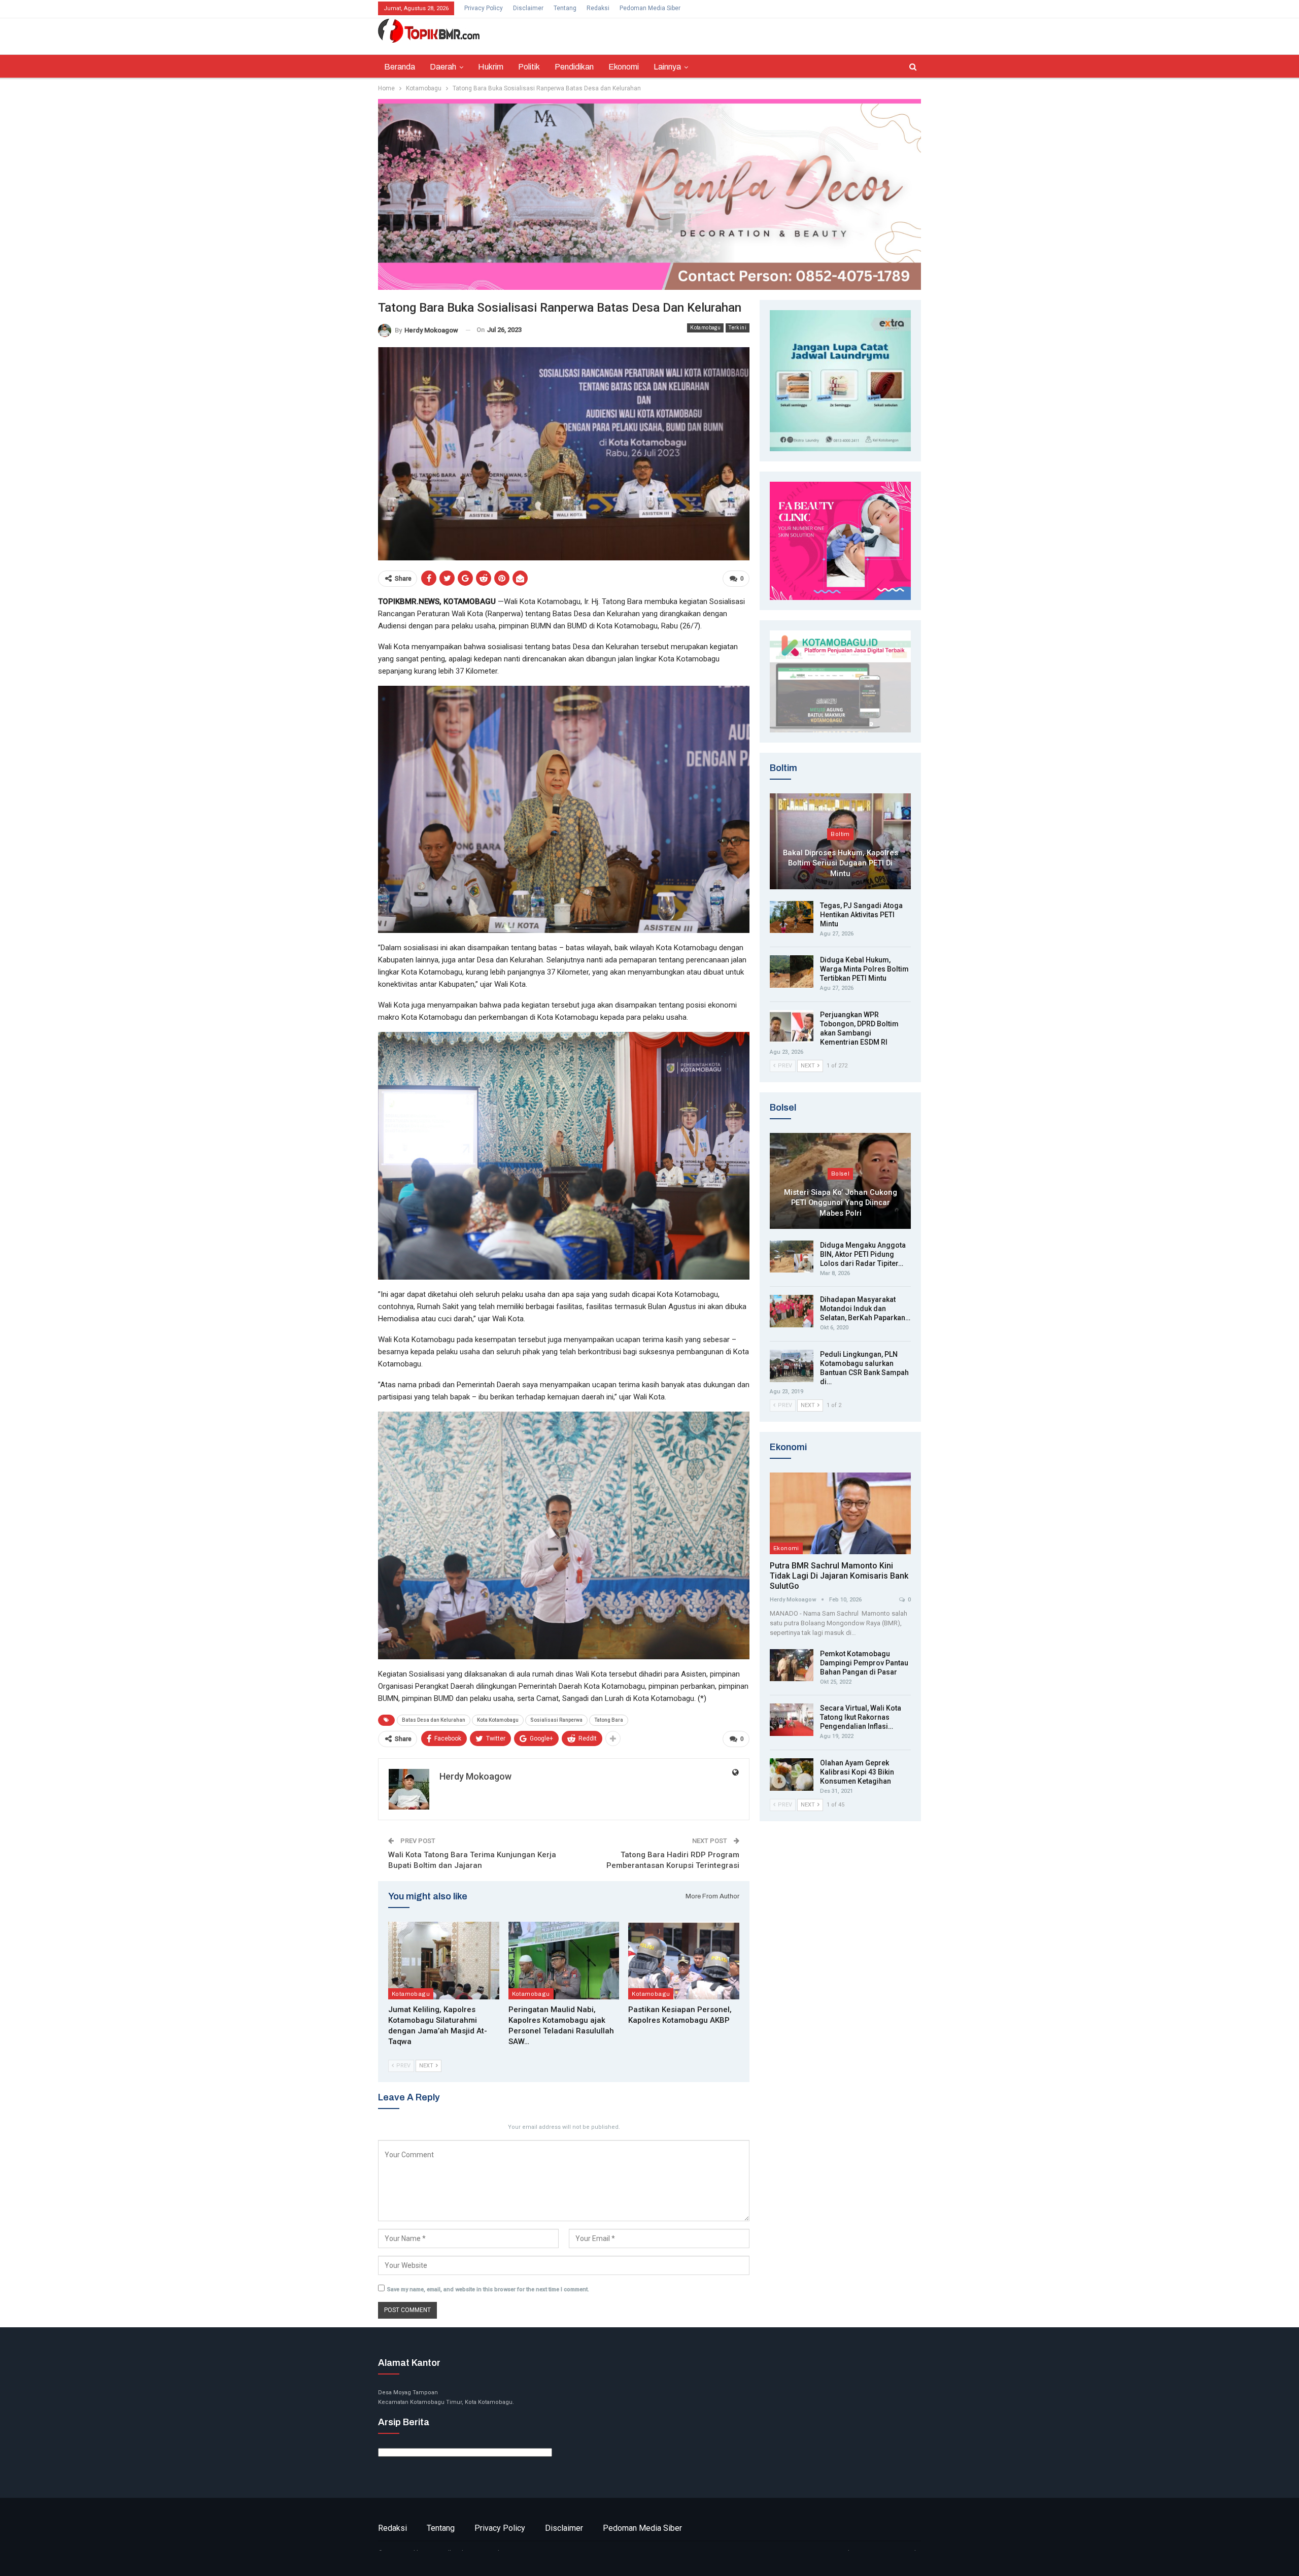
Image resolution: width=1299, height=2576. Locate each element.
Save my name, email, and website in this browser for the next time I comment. (488, 2289)
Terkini (738, 328)
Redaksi (598, 8)
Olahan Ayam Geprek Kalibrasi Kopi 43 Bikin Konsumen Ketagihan (857, 1772)
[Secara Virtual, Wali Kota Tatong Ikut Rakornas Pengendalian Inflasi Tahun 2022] (792, 1720)
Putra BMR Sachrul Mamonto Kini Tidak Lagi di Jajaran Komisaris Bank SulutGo (839, 1576)
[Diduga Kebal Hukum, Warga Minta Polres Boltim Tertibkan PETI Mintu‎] (792, 972)
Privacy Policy (484, 8)
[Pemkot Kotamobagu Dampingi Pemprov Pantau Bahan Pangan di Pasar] (792, 1665)
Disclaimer (528, 8)
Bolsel (840, 1174)
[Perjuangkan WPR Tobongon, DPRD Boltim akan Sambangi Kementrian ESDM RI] (792, 1026)
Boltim (840, 834)
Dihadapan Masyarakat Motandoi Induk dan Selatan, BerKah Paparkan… (865, 1309)
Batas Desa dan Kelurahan (434, 1720)
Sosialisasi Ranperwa (556, 1720)
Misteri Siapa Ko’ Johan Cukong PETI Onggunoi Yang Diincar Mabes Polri (841, 1203)
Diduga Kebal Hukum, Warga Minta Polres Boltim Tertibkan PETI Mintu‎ (864, 969)
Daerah (443, 67)
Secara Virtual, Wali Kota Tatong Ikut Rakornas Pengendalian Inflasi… (861, 1717)
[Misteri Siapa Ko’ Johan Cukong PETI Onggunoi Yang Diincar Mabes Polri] (840, 1181)
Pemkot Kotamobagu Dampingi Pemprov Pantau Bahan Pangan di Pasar (864, 1663)
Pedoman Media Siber (650, 8)
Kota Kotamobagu (498, 1720)
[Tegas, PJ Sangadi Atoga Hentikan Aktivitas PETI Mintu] (792, 917)
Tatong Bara (609, 1720)
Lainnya (667, 67)
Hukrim (491, 67)
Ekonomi (624, 67)
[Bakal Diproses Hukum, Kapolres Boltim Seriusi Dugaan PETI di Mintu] (840, 841)
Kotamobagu (705, 328)
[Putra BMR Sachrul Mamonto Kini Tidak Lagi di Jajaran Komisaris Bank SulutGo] (840, 1513)
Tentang (565, 8)
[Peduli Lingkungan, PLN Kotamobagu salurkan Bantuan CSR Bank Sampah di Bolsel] (792, 1366)
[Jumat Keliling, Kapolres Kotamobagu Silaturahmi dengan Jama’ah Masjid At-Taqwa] (444, 1961)
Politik (529, 67)
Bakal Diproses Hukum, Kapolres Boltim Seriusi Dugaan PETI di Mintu (841, 863)
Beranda (400, 67)
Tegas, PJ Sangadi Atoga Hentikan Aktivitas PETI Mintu (861, 915)
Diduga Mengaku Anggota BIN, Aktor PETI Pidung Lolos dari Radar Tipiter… (863, 1254)
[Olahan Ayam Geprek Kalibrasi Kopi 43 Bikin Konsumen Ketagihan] (792, 1775)
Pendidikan (574, 67)
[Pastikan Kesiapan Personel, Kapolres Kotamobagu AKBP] (684, 1961)
